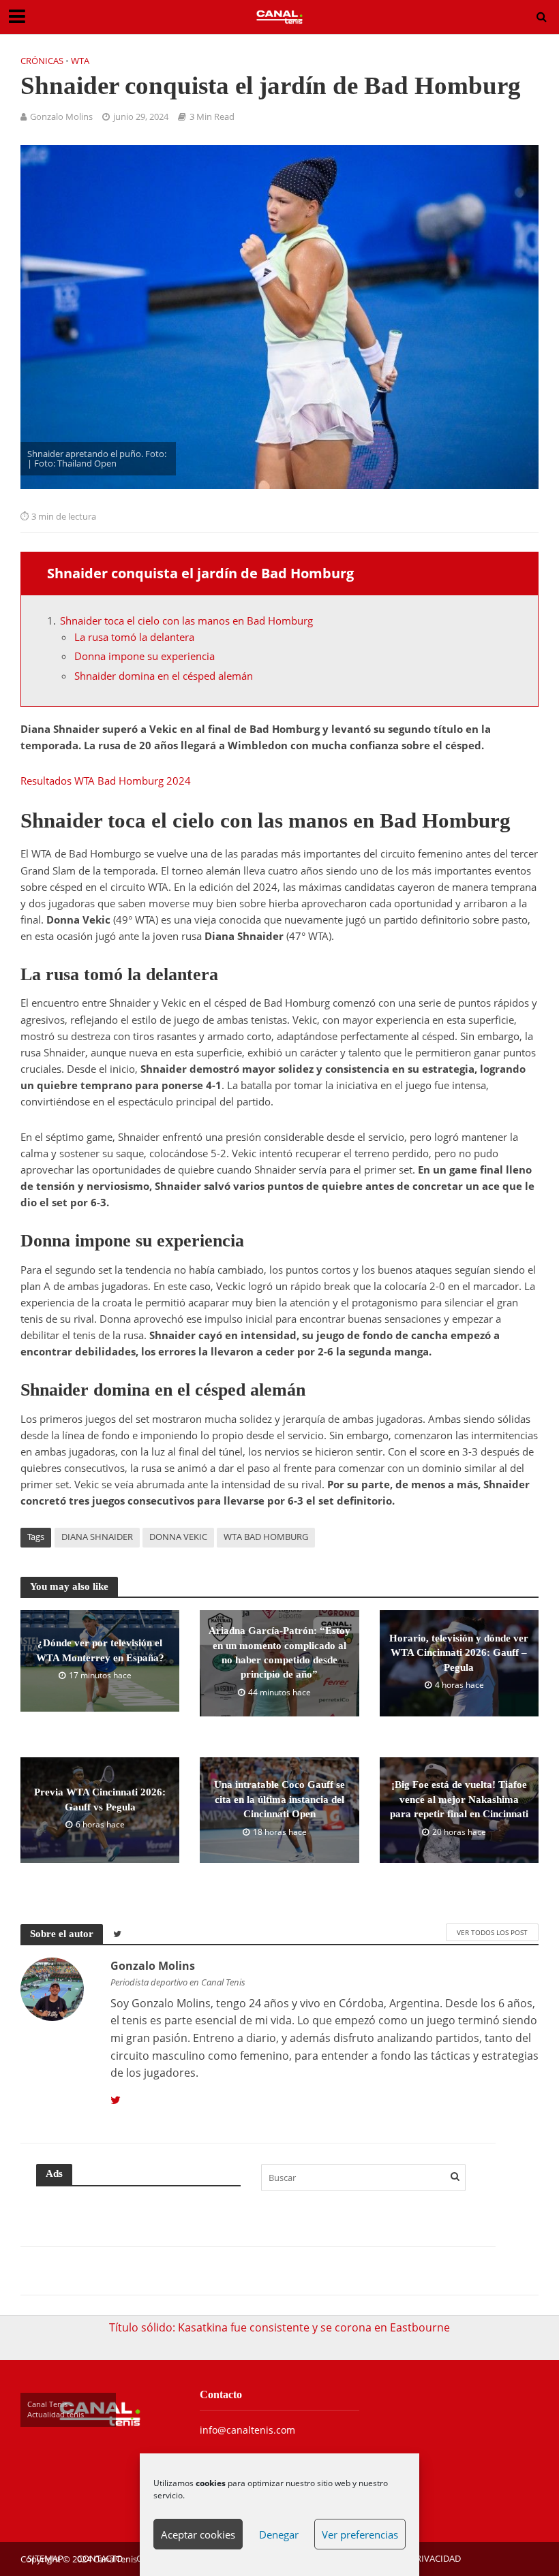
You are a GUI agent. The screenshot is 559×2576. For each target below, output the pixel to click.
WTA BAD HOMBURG (266, 1537)
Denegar (279, 2534)
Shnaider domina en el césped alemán (164, 676)
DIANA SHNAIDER (97, 1537)
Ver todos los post (492, 1932)
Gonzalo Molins (61, 116)
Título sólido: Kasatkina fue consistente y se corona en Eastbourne (279, 2327)
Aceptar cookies (198, 2534)
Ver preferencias (360, 2534)
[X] (116, 2101)
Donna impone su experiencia (145, 656)
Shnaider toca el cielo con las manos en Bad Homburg (186, 621)
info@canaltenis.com (247, 2430)
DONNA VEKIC (178, 1537)
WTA (80, 61)
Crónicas (42, 61)
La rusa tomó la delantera (136, 637)
